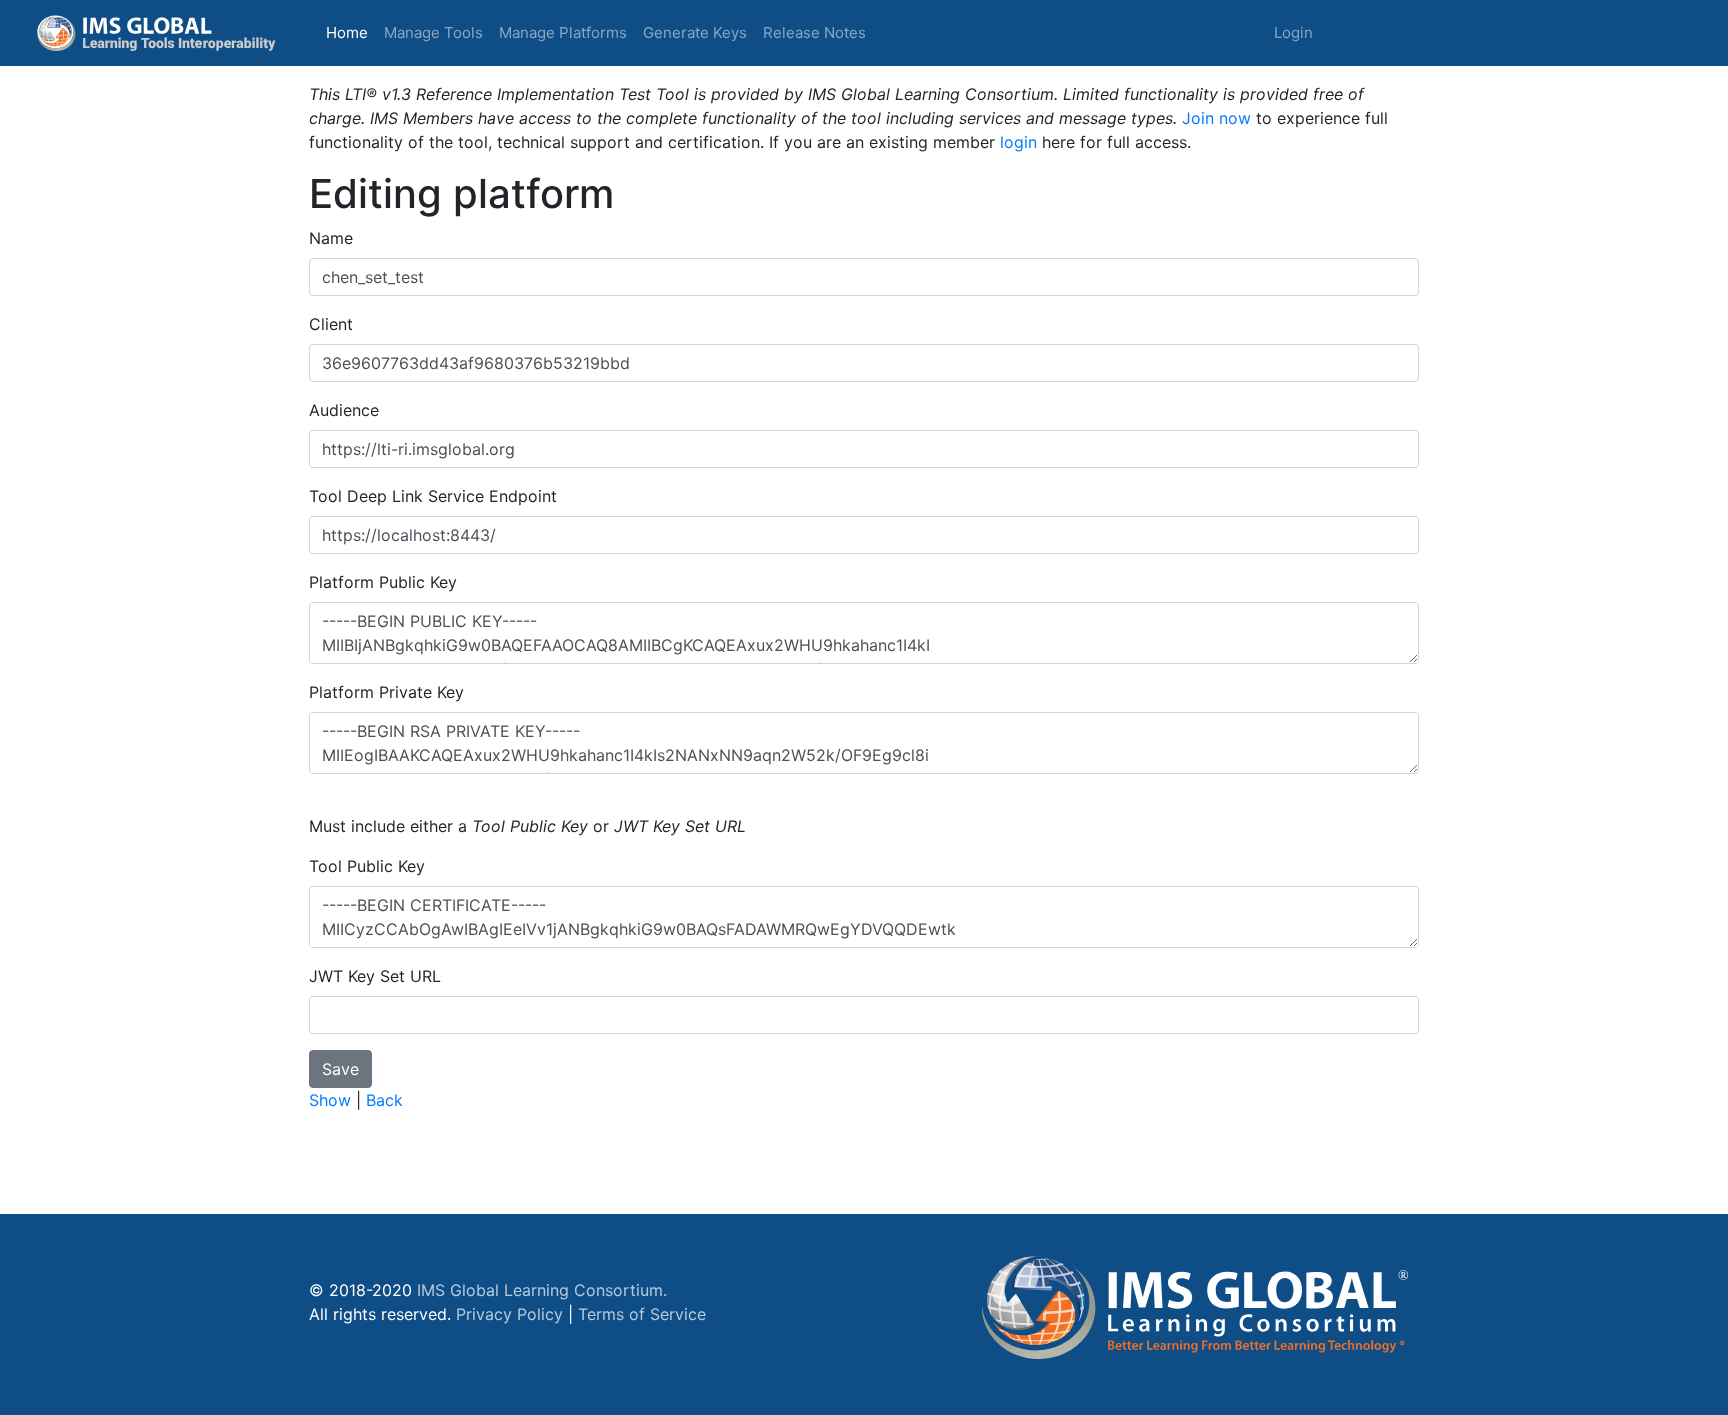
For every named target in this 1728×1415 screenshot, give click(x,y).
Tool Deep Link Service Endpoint (433, 496)
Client (331, 324)
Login (1293, 32)
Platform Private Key (386, 692)
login (1018, 142)
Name (331, 238)
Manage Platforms (563, 32)
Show (330, 1100)
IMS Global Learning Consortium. (542, 1290)
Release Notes (814, 32)
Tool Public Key (367, 866)
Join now (1216, 118)
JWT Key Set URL (375, 976)
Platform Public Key (383, 582)
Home (351, 32)
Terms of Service (642, 1314)
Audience (344, 410)
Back (384, 1100)
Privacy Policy (509, 1314)
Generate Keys (695, 32)
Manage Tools (433, 32)
